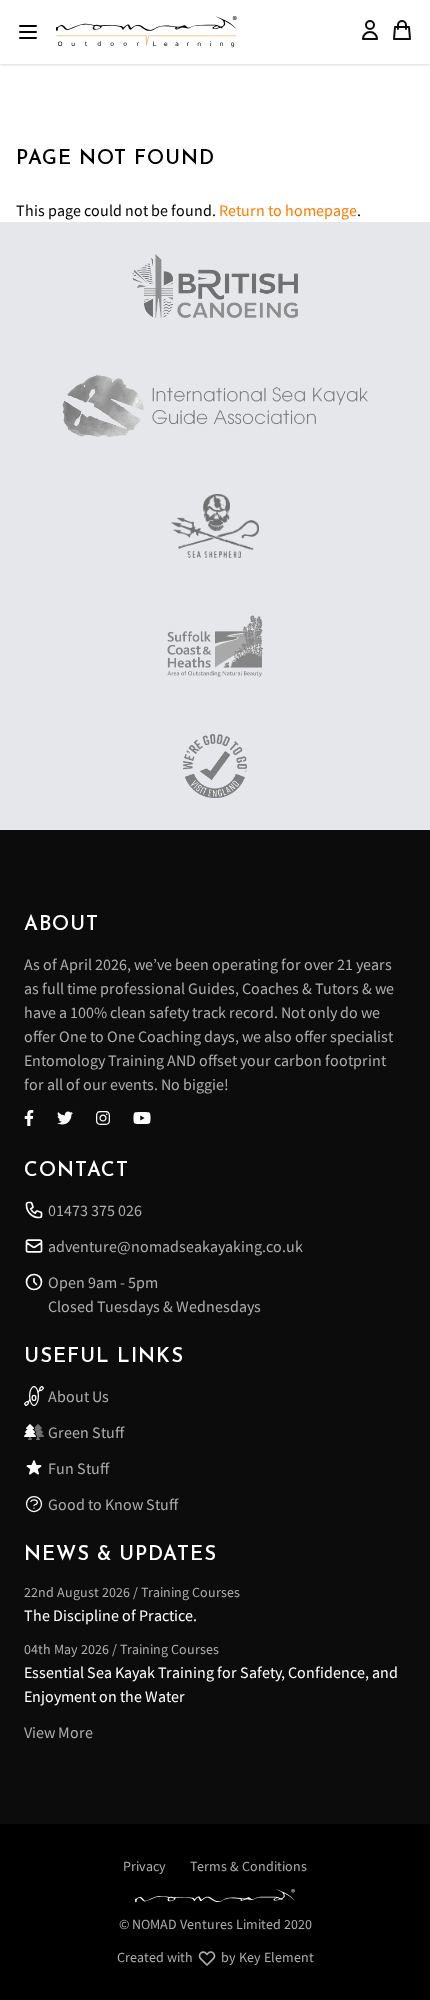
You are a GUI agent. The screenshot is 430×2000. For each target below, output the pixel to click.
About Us (78, 1396)
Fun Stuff (78, 1468)
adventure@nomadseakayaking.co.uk (175, 1246)
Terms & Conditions (248, 1866)
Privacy (144, 1866)
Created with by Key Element (215, 1957)
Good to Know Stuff (113, 1504)
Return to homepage (288, 210)
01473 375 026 (95, 1210)
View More (58, 1732)
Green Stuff (86, 1432)
